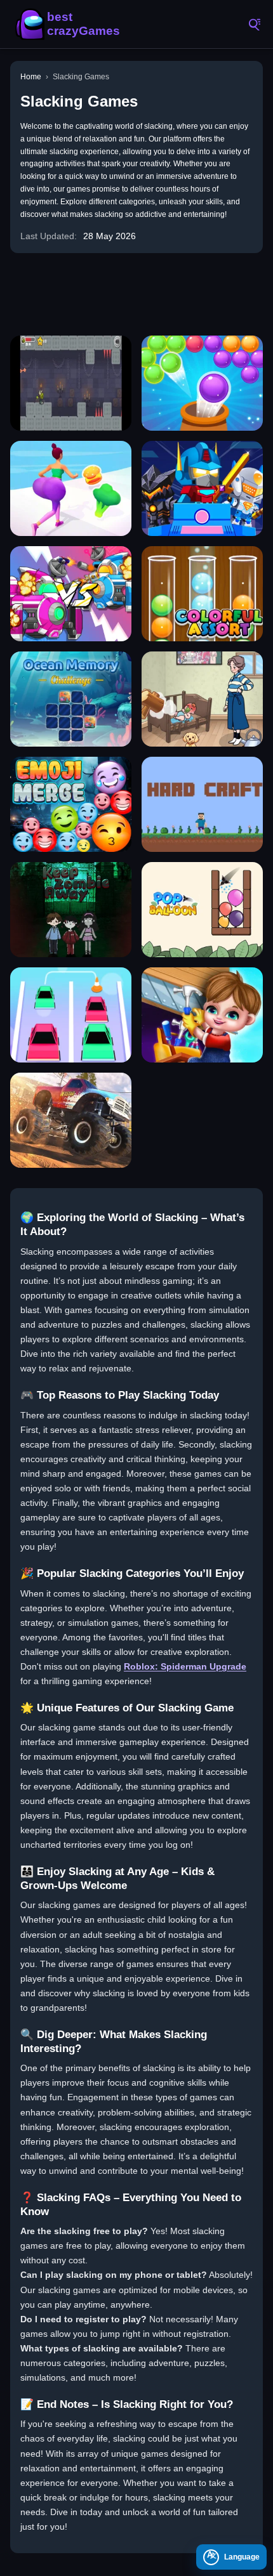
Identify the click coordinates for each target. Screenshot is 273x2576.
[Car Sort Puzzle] (71, 1015)
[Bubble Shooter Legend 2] (202, 383)
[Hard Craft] (202, 804)
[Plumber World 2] (202, 1015)
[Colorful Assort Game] (202, 594)
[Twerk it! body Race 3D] (71, 488)
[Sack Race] (71, 1120)
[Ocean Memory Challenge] (71, 699)
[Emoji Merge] (71, 804)
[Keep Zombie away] (71, 910)
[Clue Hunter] (202, 699)
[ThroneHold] (71, 383)
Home (31, 77)
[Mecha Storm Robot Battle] (71, 594)
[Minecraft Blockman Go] (202, 488)
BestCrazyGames (70, 24)
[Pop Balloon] (202, 910)
